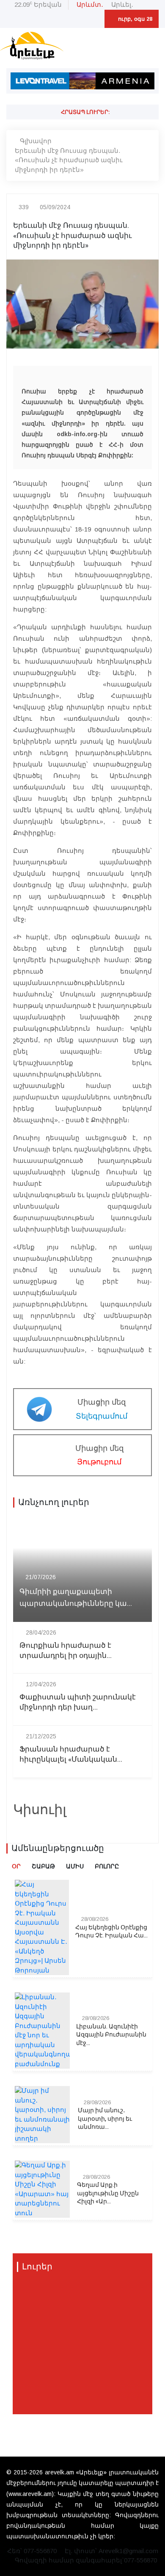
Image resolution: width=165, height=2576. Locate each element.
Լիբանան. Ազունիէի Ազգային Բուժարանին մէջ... (111, 2035)
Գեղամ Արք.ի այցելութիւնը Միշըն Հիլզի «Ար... (108, 2193)
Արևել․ (122, 4)
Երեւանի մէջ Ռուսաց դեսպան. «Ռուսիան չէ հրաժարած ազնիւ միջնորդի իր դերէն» (69, 160)
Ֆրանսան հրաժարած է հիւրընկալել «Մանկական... (71, 1754)
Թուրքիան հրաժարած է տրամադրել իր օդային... (66, 1651)
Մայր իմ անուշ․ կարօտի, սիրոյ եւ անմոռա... (105, 2119)
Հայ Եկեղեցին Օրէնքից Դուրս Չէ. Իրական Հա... (111, 1932)
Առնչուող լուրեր (54, 1502)
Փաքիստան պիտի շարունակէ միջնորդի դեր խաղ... (78, 1702)
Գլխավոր (36, 141)
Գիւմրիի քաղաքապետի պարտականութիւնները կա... (76, 1597)
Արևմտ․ (90, 4)
